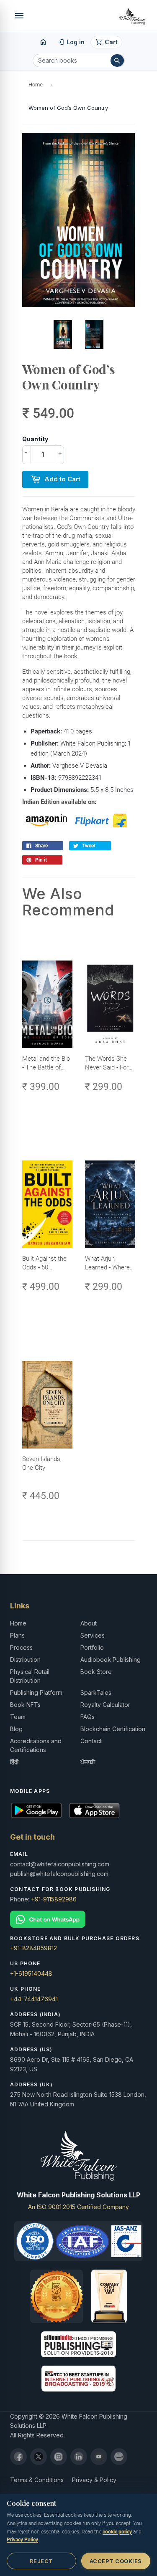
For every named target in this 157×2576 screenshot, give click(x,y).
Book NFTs (25, 1705)
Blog (16, 1729)
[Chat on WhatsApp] (78, 1919)
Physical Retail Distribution (30, 1676)
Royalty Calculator (105, 1705)
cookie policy (117, 2532)
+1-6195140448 (31, 1973)
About (89, 1623)
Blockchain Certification (113, 1729)
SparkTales (96, 1692)
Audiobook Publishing (111, 1660)
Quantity (35, 439)
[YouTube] (99, 2457)
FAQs (88, 1717)
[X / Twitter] (39, 2457)
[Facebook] (18, 2457)
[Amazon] (119, 2457)
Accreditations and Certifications (36, 1745)
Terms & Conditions (37, 2480)
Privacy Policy (22, 2540)
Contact (91, 1741)
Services (93, 1635)
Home (36, 85)
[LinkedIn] (79, 2457)
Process (21, 1647)
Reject (41, 2561)
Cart (107, 42)
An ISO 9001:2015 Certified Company (78, 2207)
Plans (17, 1635)
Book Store (96, 1672)
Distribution (25, 1660)
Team (18, 1717)
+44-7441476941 (34, 1999)
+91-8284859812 (33, 1948)
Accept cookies (116, 2561)
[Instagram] (59, 2457)
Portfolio (92, 1647)
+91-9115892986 (54, 1899)
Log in (71, 42)
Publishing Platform (36, 1692)
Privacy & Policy (94, 2480)
